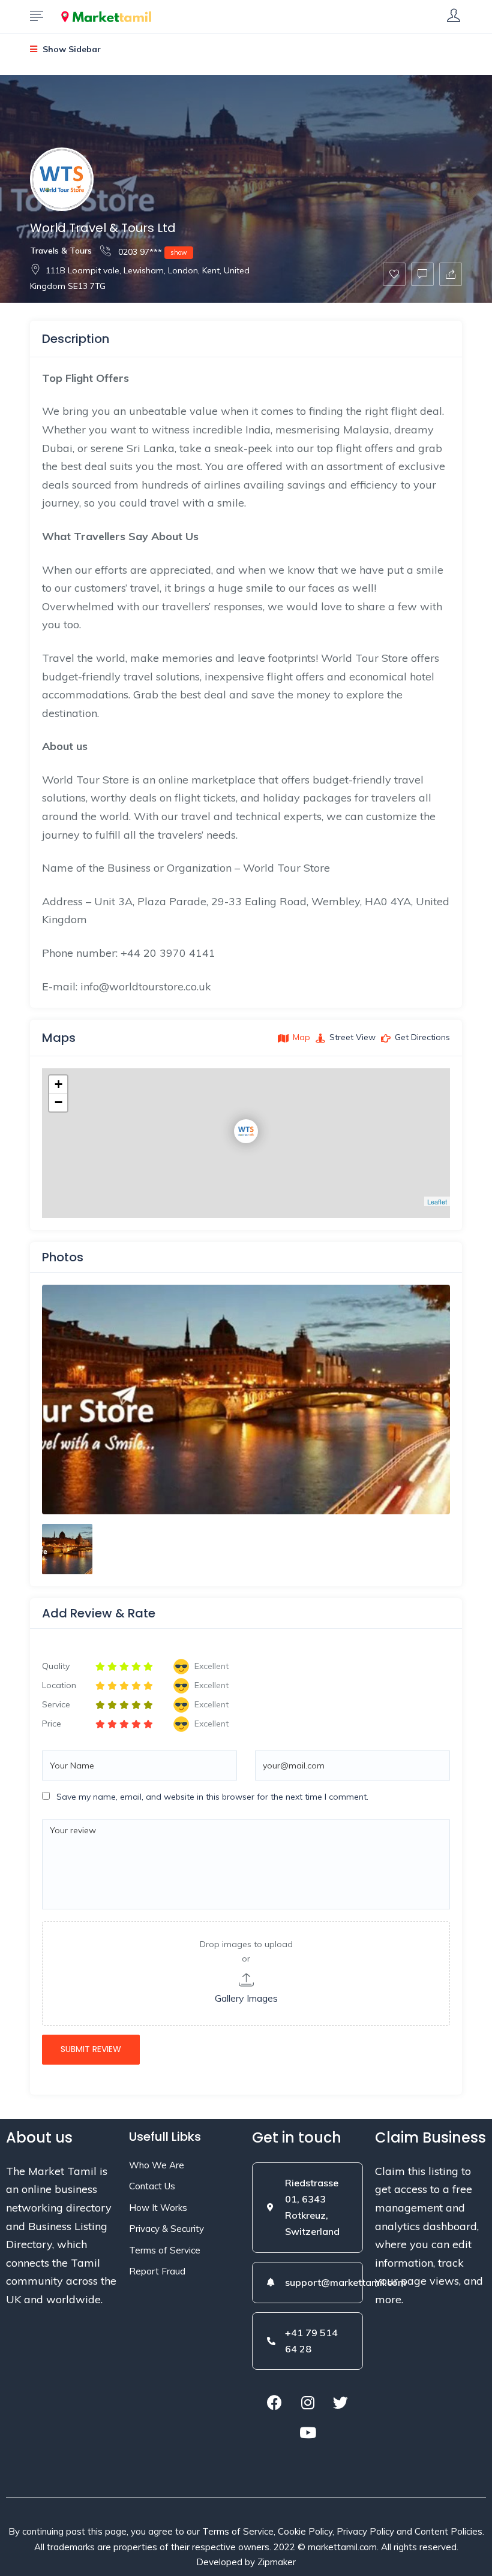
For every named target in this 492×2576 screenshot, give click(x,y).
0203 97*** (151, 252)
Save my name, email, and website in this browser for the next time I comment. (212, 1797)
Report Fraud (157, 2271)
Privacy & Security (166, 2229)
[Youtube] (308, 2432)
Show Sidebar (70, 49)
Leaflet (437, 1201)
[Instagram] (308, 2402)
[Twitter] (341, 2402)
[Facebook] (275, 2402)
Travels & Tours (61, 251)
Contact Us (152, 2186)
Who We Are (157, 2165)
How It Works (158, 2208)
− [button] (58, 1102)
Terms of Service (165, 2250)
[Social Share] (451, 274)
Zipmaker (277, 2562)
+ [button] (58, 1084)
